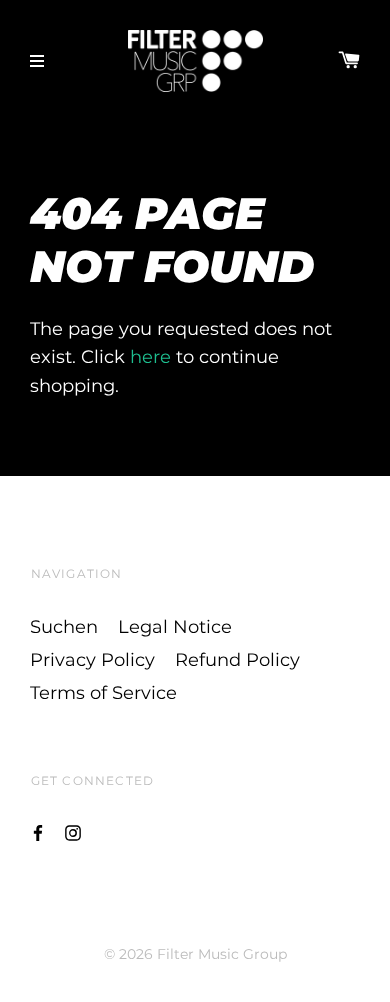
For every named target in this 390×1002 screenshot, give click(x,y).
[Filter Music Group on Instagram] (73, 831)
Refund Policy (237, 660)
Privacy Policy (92, 660)
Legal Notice (175, 627)
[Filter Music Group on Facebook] (38, 831)
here (150, 357)
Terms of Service (103, 693)
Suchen (64, 627)
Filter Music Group (222, 954)
